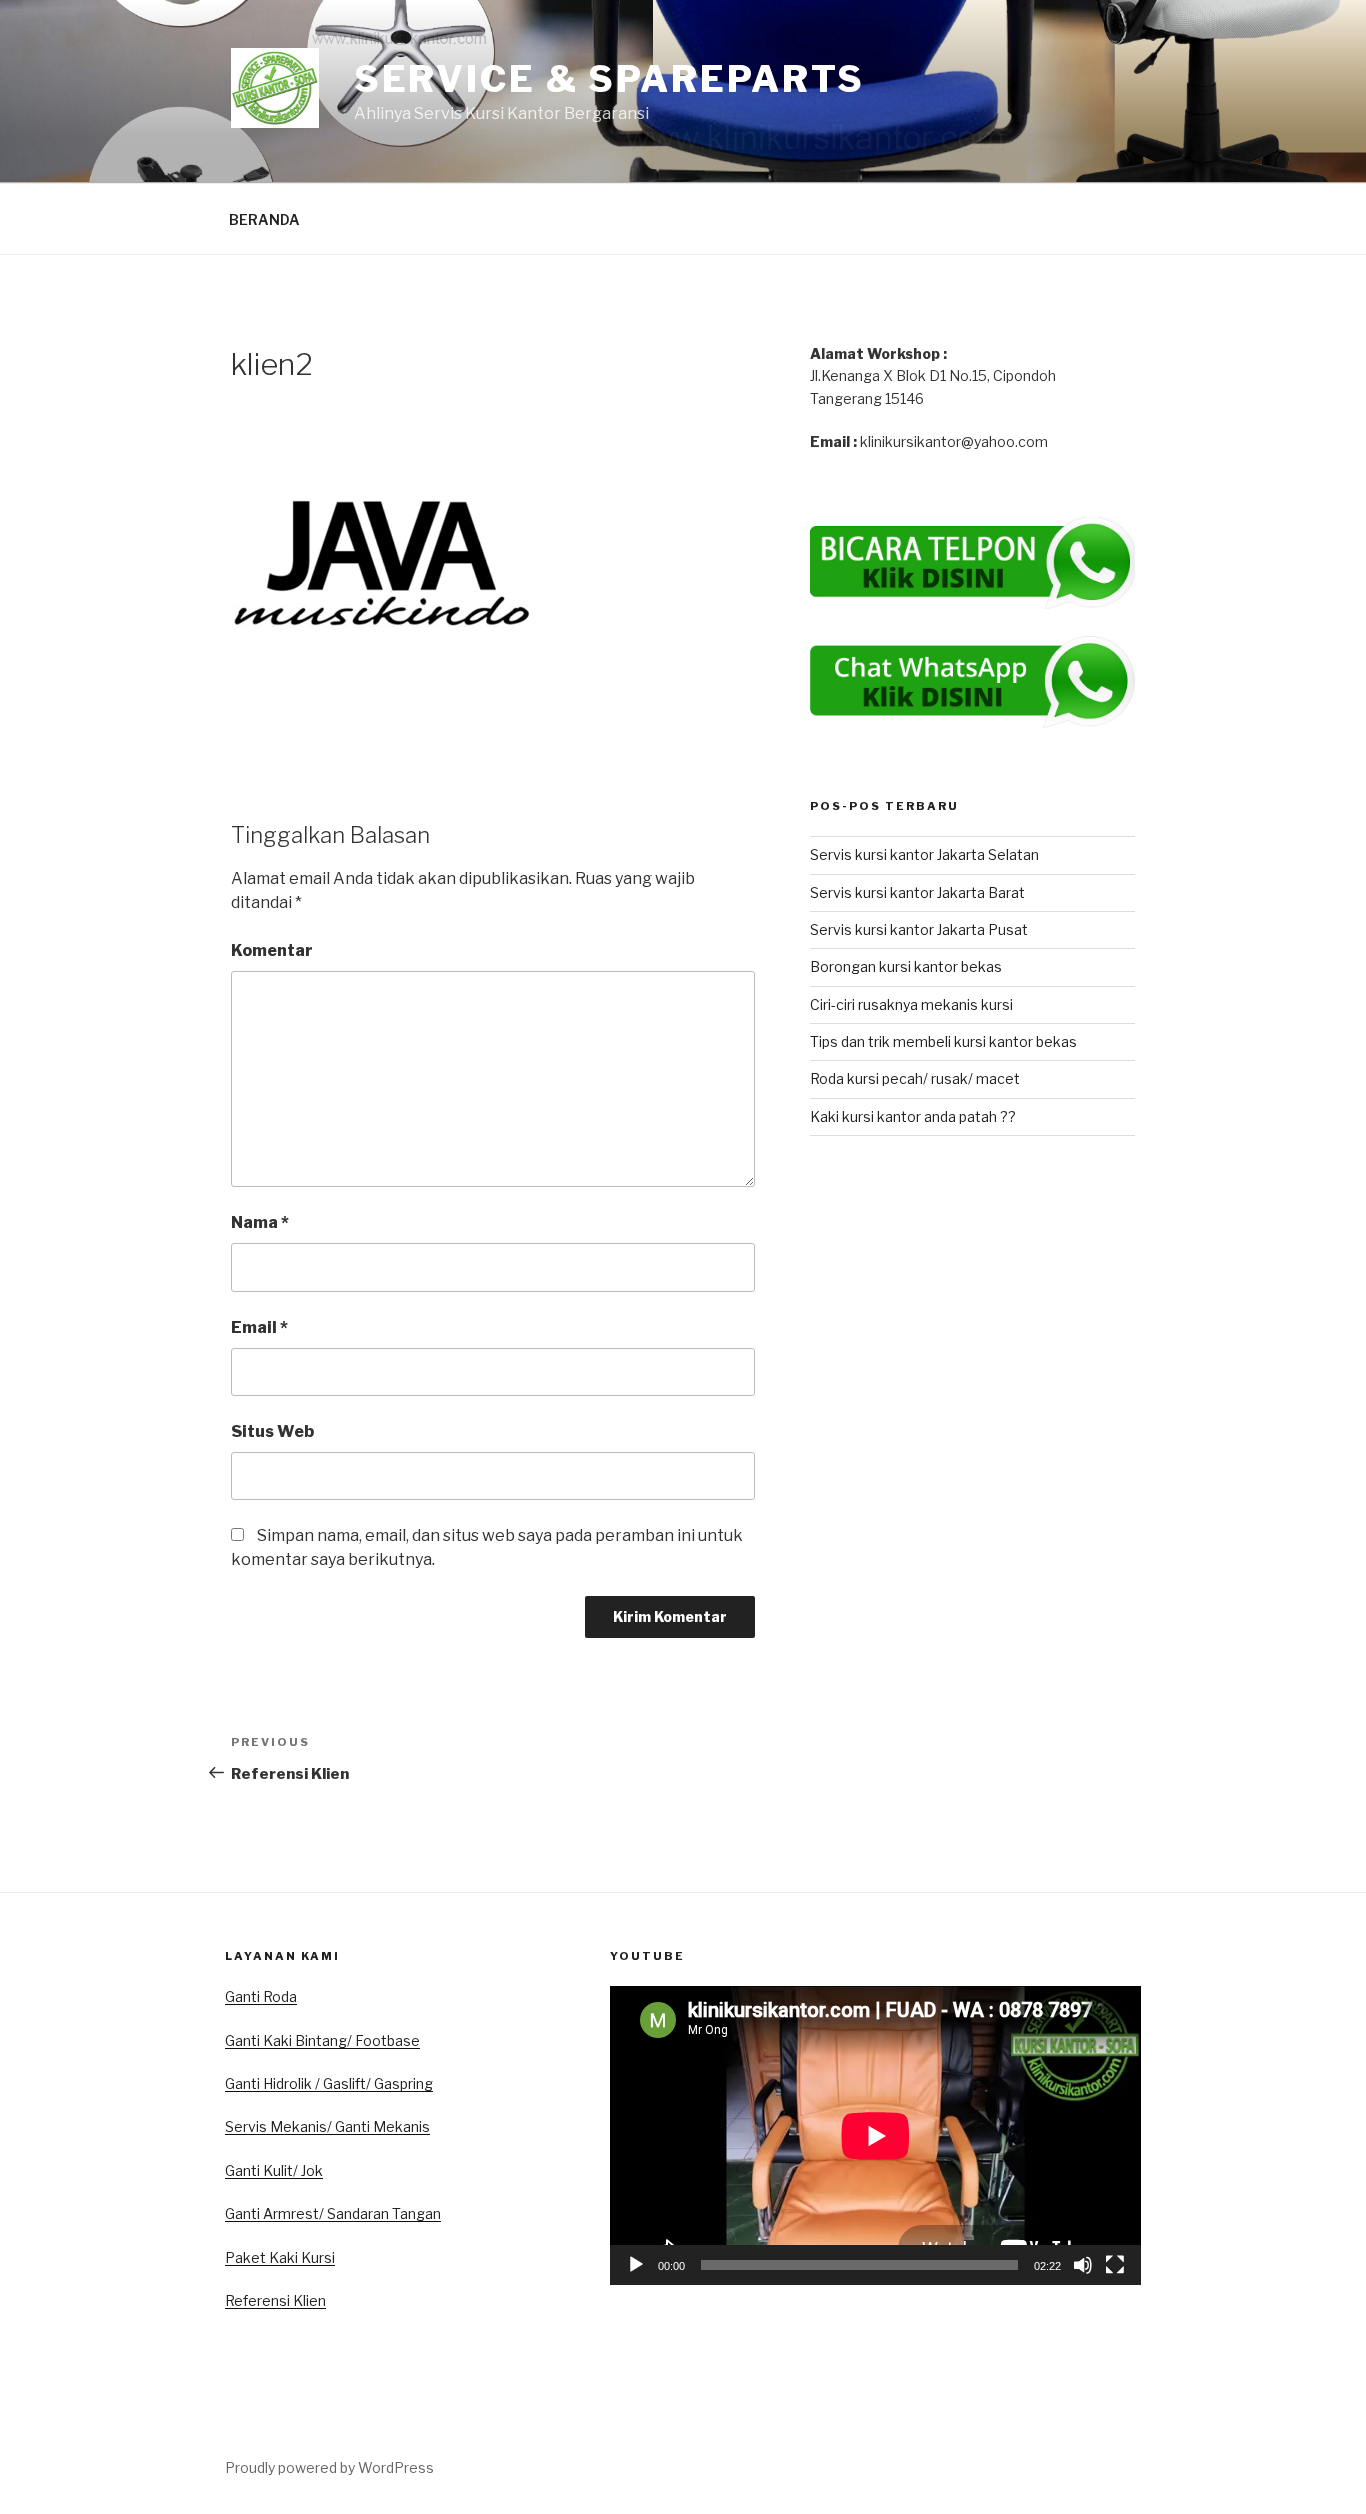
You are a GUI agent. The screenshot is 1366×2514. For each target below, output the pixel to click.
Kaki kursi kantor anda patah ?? (913, 1116)
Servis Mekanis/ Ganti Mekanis (327, 2126)
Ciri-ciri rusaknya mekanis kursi (911, 1004)
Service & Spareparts (610, 79)
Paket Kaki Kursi (280, 2257)
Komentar (272, 950)
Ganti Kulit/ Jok (274, 2170)
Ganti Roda (261, 1996)
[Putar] (636, 2265)
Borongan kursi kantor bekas (906, 966)
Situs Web (272, 1431)
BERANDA (264, 219)
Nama (260, 1222)
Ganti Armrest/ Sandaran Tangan (333, 2213)
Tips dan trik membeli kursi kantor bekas (943, 1041)
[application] (875, 2135)
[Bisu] (1083, 2265)
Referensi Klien (275, 2300)
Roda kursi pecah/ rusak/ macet (915, 1078)
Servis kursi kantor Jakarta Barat (917, 892)
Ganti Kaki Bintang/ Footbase (322, 2040)
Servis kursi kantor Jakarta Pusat (919, 929)
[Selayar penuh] (1115, 2265)
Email (259, 1327)
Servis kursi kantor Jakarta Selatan (924, 854)
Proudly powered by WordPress (329, 2467)
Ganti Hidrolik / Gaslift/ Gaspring (329, 2083)
